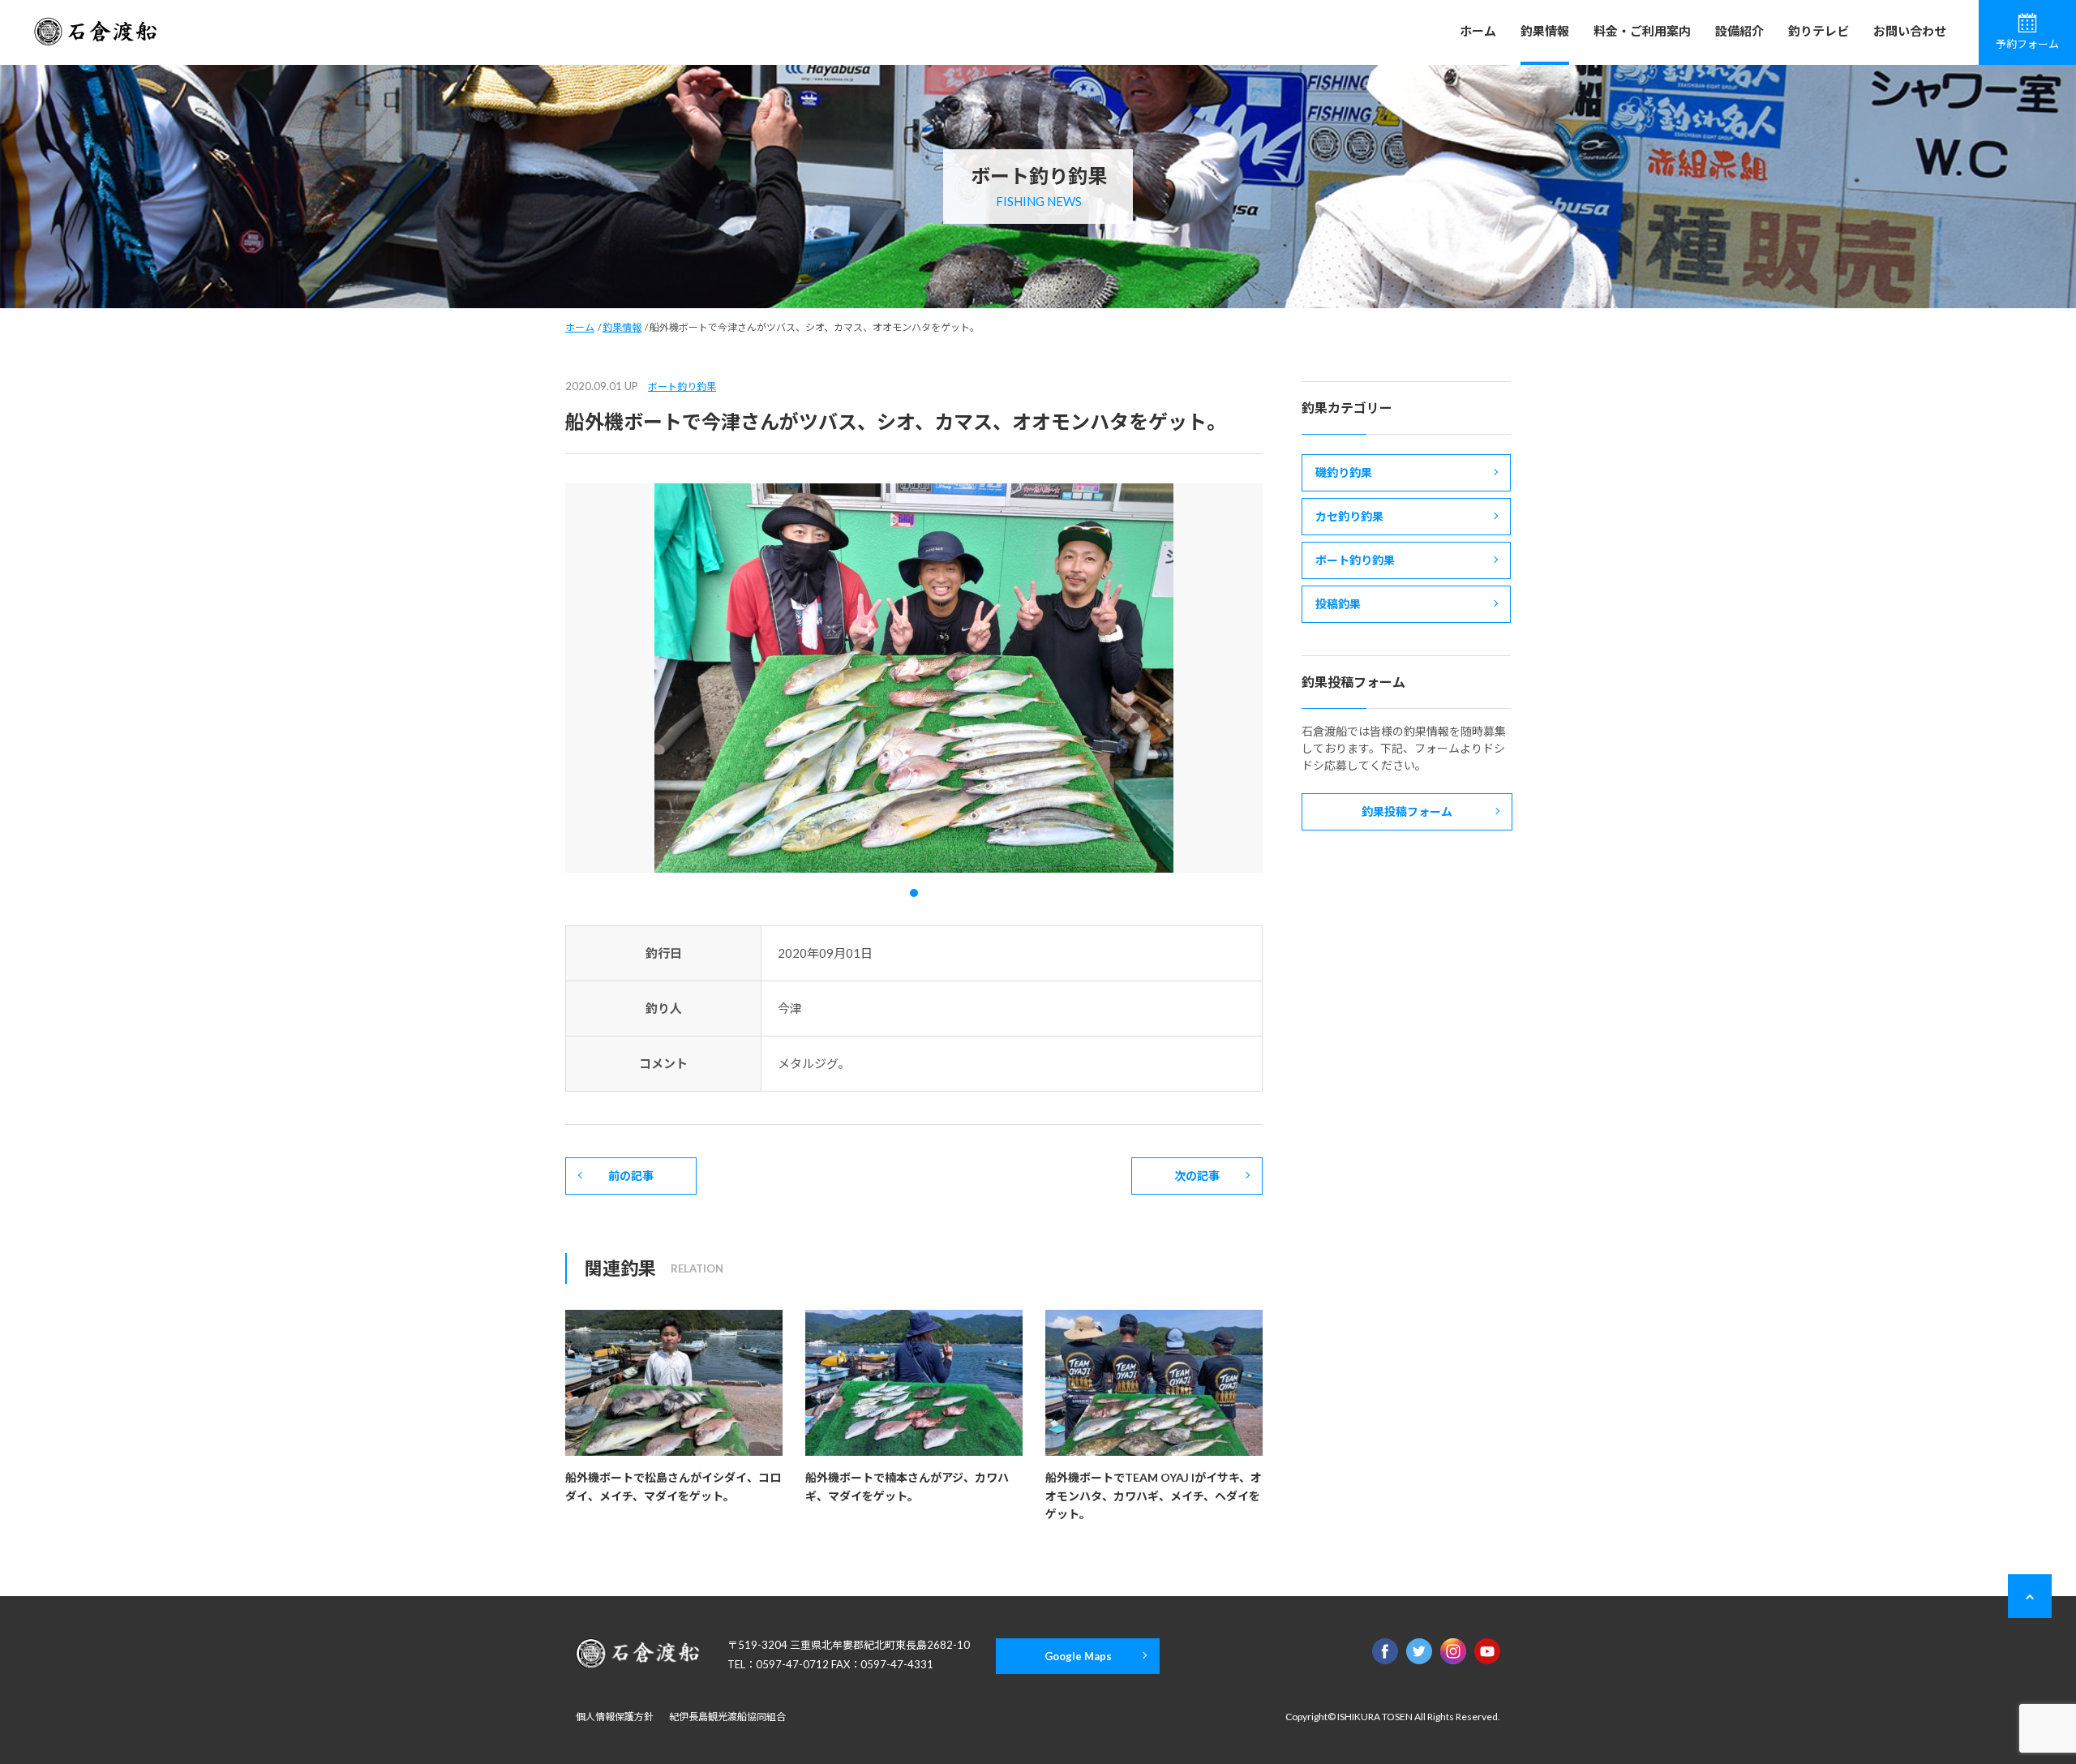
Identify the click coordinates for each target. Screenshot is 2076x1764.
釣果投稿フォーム (1407, 811)
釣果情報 (1545, 31)
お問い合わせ (1910, 31)
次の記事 (1197, 1176)
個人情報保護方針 (615, 1717)
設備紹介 (1739, 31)
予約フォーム (2027, 44)
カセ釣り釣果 (1349, 516)
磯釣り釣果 (1344, 472)
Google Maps (1078, 1656)
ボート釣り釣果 (682, 386)
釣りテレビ (1819, 31)
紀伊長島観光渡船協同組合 (727, 1717)
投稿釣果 (1338, 604)
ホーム (1478, 31)
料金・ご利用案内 (1642, 31)
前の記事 (631, 1176)
